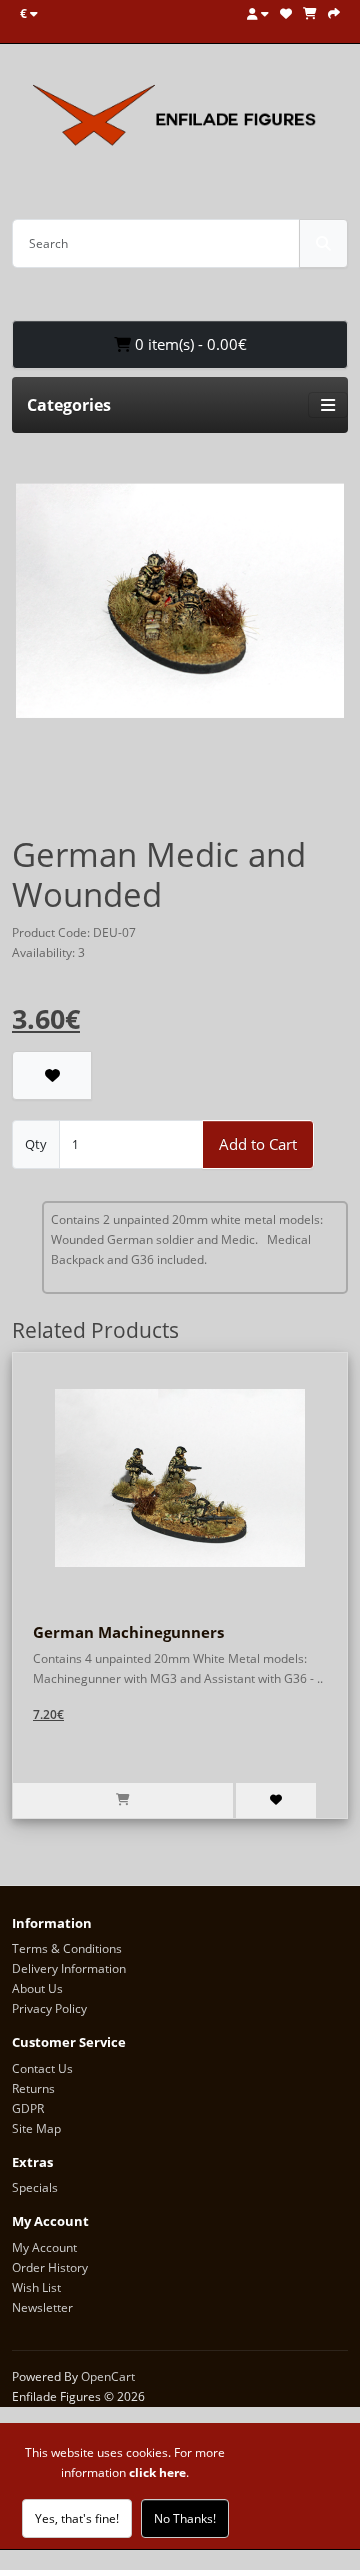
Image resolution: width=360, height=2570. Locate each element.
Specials (35, 2187)
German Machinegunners (128, 1632)
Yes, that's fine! (77, 2518)
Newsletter (42, 2307)
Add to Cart (258, 1144)
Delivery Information (69, 1968)
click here (157, 2472)
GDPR (28, 2108)
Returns (33, 2088)
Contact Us (42, 2068)
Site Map (36, 2128)
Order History (50, 2267)
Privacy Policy (49, 2008)
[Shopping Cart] (310, 13)
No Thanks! (185, 2518)
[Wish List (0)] (286, 13)
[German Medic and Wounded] (180, 607)
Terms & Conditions (67, 1948)
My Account (44, 2247)
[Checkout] (334, 13)
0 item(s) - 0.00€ (189, 344)
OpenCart (108, 2376)
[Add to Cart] (123, 1800)
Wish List (36, 2287)
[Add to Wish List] (52, 1075)
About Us (37, 1988)
